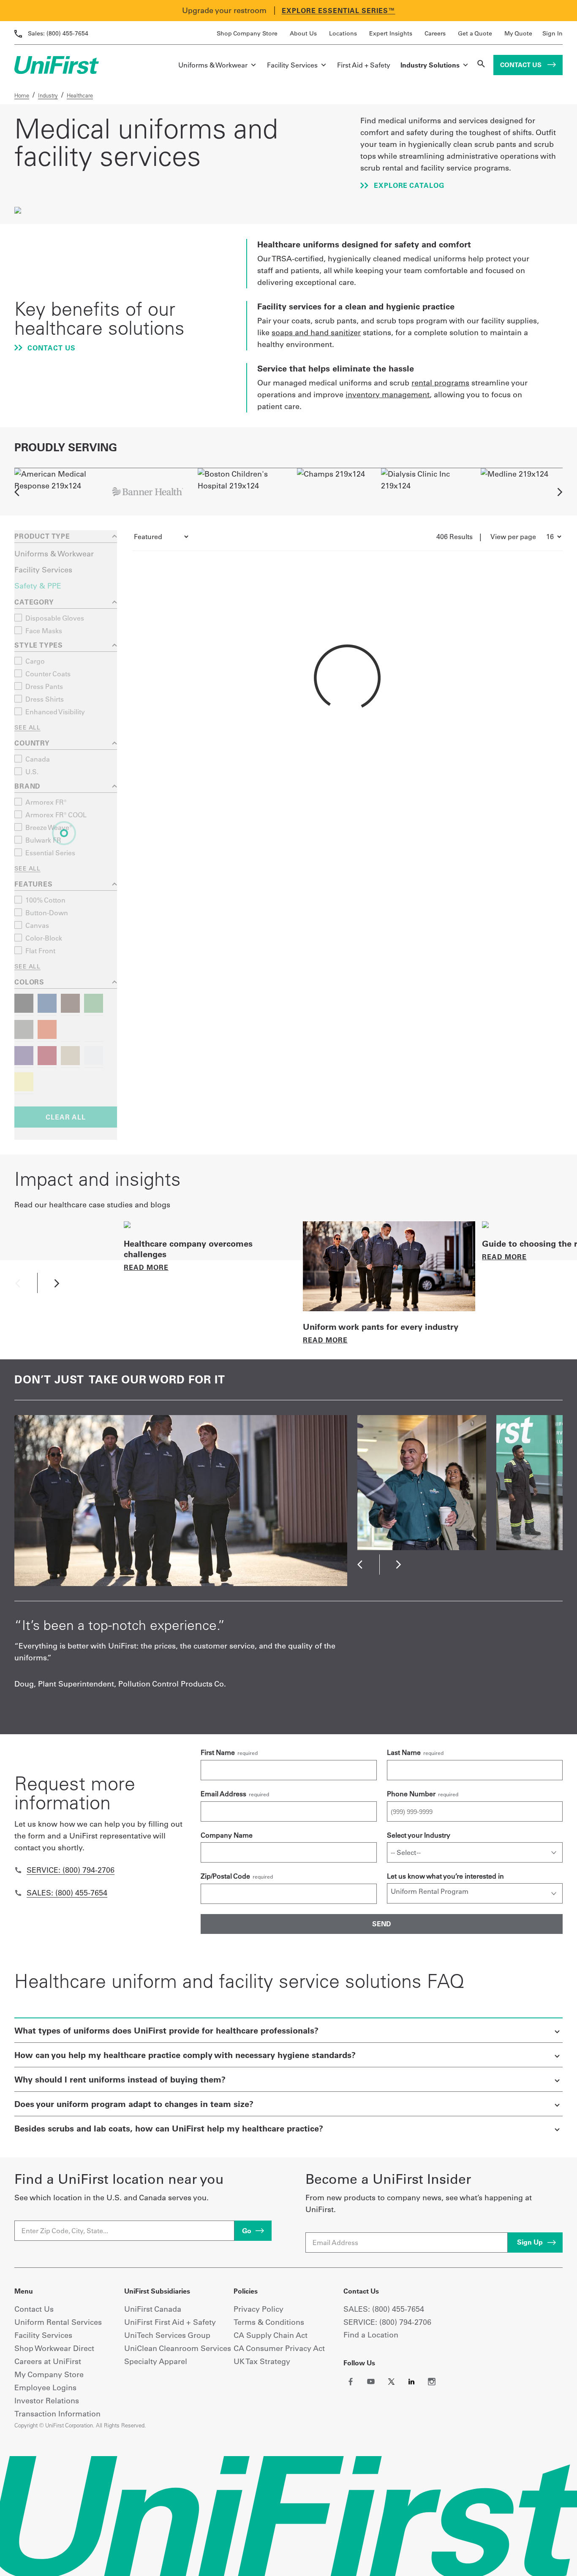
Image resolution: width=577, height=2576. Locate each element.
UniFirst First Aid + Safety (170, 2322)
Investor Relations (47, 2401)
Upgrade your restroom (224, 10)
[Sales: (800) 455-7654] (18, 1893)
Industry (48, 95)
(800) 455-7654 (58, 33)
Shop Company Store (247, 33)
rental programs (440, 383)
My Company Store (49, 2374)
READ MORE (146, 1267)
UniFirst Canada (153, 2309)
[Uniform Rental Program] (475, 1891)
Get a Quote (475, 33)
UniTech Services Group (167, 2335)
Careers (435, 33)
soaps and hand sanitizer (316, 332)
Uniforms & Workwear (213, 65)
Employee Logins (45, 2388)
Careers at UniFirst (48, 2361)
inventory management (388, 395)
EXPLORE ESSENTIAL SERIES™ (339, 11)
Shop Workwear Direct (54, 2348)
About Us (303, 33)
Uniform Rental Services (58, 2322)
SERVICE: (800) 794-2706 (387, 2322)
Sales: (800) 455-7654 (67, 1893)
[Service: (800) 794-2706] (18, 1870)
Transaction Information (57, 2414)
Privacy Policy (259, 2309)
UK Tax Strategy (262, 2361)
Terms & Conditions (269, 2322)
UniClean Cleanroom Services (178, 2348)
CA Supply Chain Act (271, 2335)
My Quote (518, 33)
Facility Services (292, 65)
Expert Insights (391, 33)
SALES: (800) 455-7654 (384, 2309)
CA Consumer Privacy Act (279, 2348)
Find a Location (371, 2335)
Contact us (51, 348)
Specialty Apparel (156, 2361)
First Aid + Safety (364, 65)
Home (22, 95)
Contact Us (522, 65)
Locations (343, 33)
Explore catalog (408, 185)
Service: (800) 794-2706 (71, 1870)
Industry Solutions (430, 65)
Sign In (553, 33)
